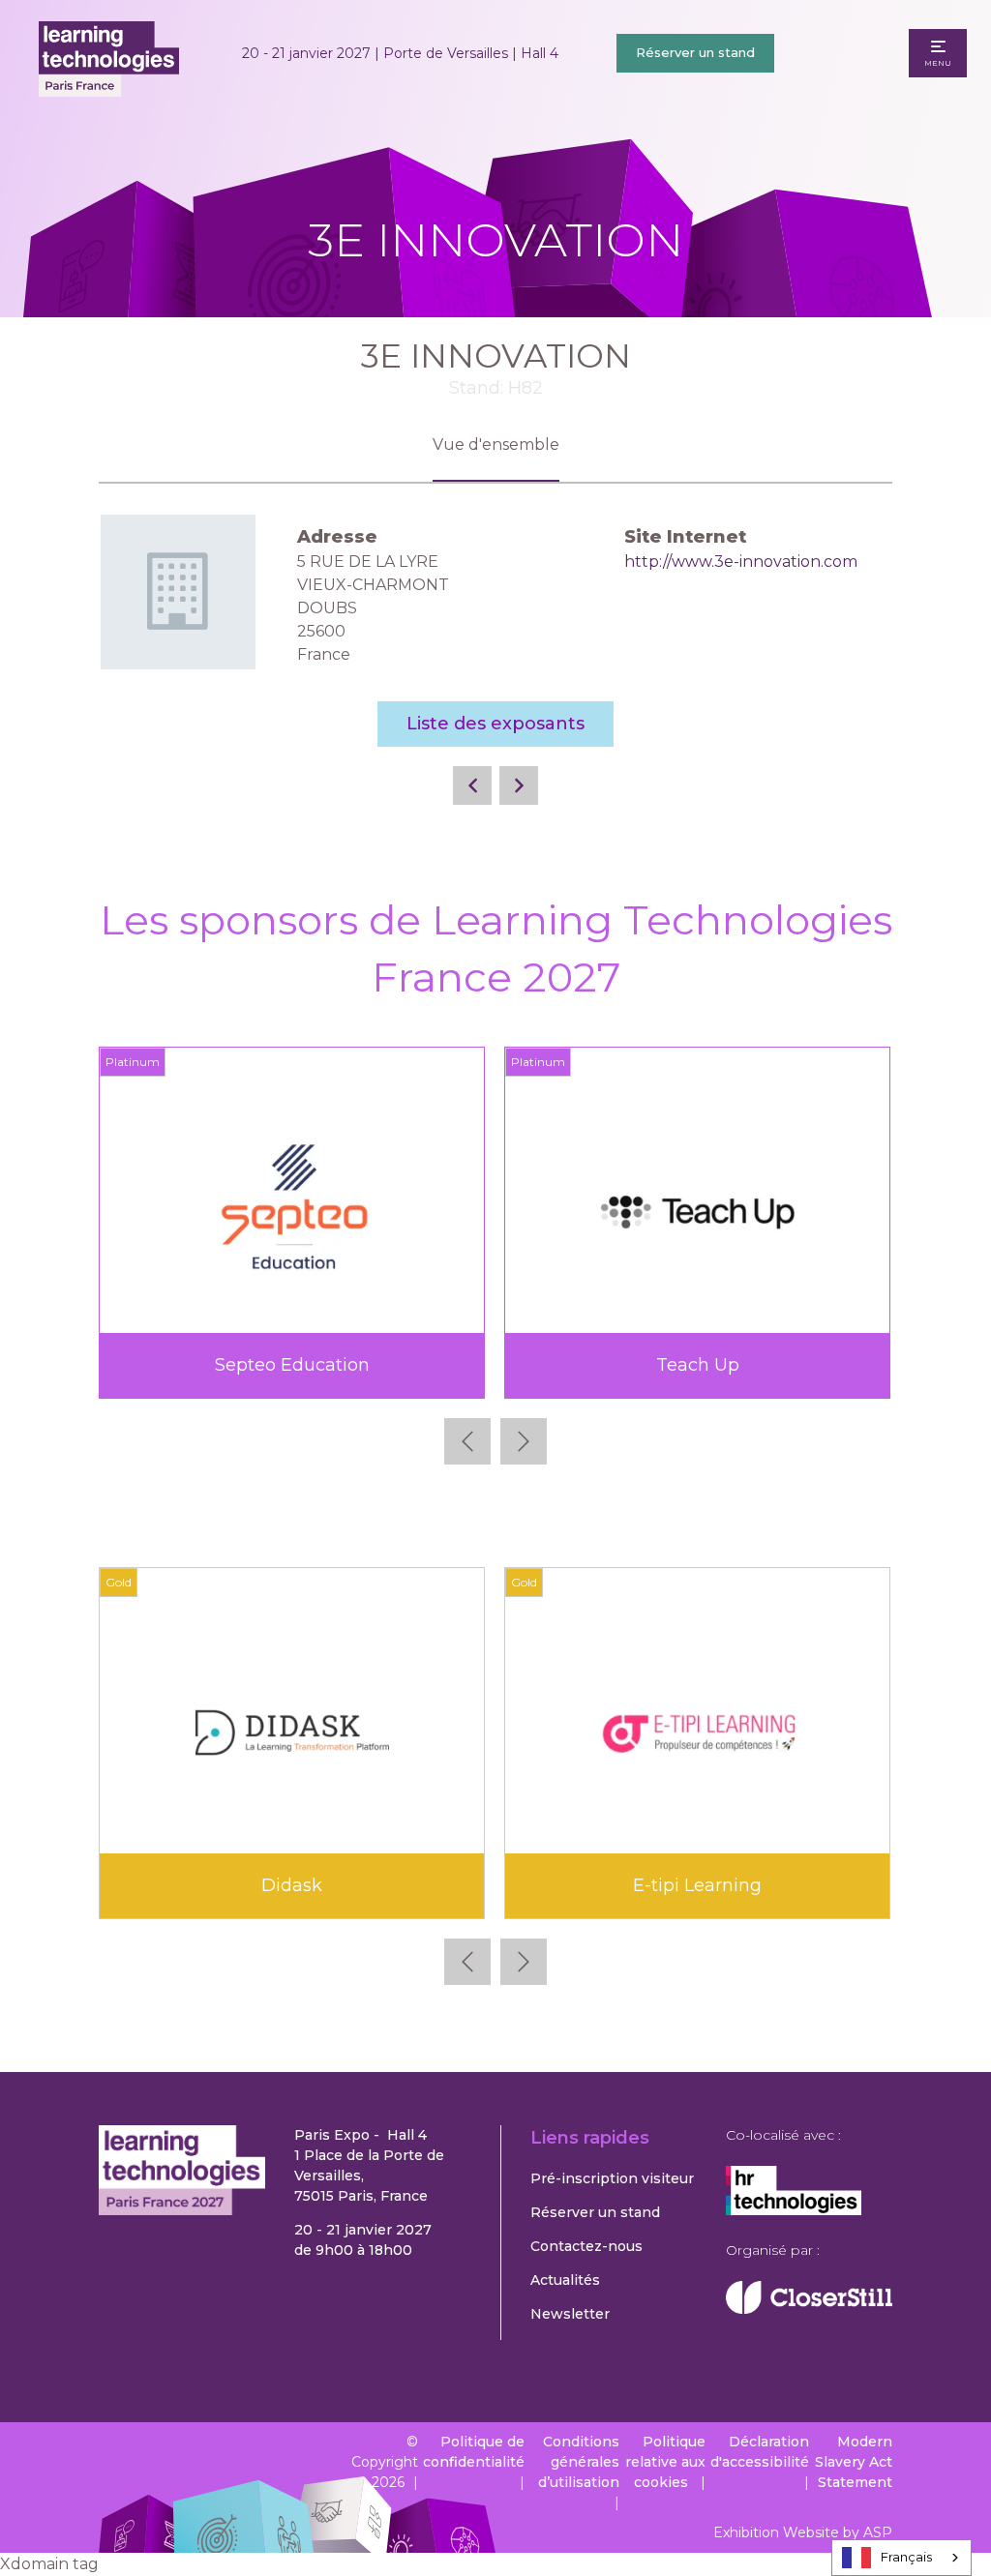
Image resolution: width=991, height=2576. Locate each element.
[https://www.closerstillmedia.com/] (809, 2309)
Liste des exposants (495, 724)
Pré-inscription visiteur (612, 2178)
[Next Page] (519, 785)
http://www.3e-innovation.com (741, 562)
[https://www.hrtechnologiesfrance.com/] (794, 2210)
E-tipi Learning (697, 1885)
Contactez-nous (586, 2246)
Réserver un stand (695, 52)
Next (524, 1441)
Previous (467, 1441)
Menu (938, 63)
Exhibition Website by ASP (803, 2532)
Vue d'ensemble (496, 444)
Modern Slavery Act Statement (854, 2462)
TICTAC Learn (405, 1365)
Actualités (565, 2280)
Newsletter (570, 2314)
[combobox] (901, 2558)
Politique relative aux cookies (665, 2462)
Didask (292, 1885)
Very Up (811, 1365)
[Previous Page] (472, 785)
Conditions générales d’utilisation (579, 2462)
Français (906, 2557)
